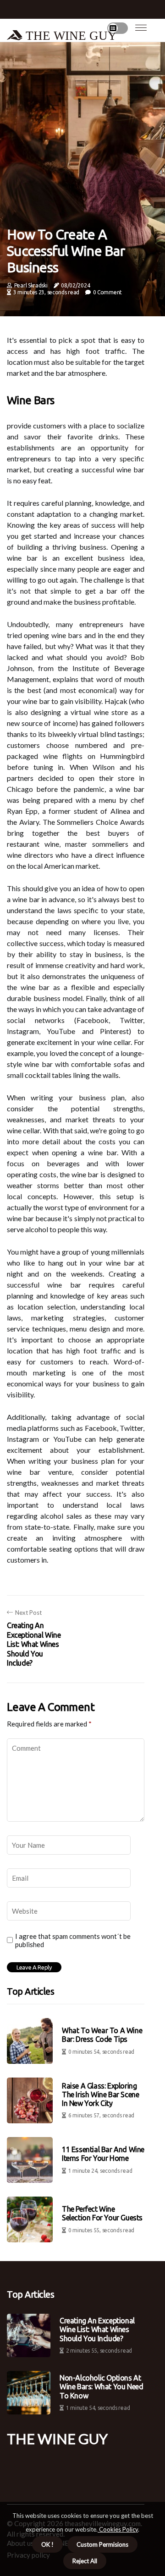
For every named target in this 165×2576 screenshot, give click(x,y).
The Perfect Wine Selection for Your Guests (102, 2213)
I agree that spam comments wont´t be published (73, 1940)
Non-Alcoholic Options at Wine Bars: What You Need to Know (101, 2387)
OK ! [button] (47, 2544)
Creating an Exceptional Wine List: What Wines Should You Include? (97, 2329)
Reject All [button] (85, 2561)
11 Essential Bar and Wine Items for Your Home (103, 2154)
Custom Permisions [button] (102, 2544)
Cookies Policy (118, 2529)
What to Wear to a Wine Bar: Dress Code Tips (102, 2035)
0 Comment (107, 292)
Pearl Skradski (31, 285)
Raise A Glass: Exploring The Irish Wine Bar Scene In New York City (100, 2094)
